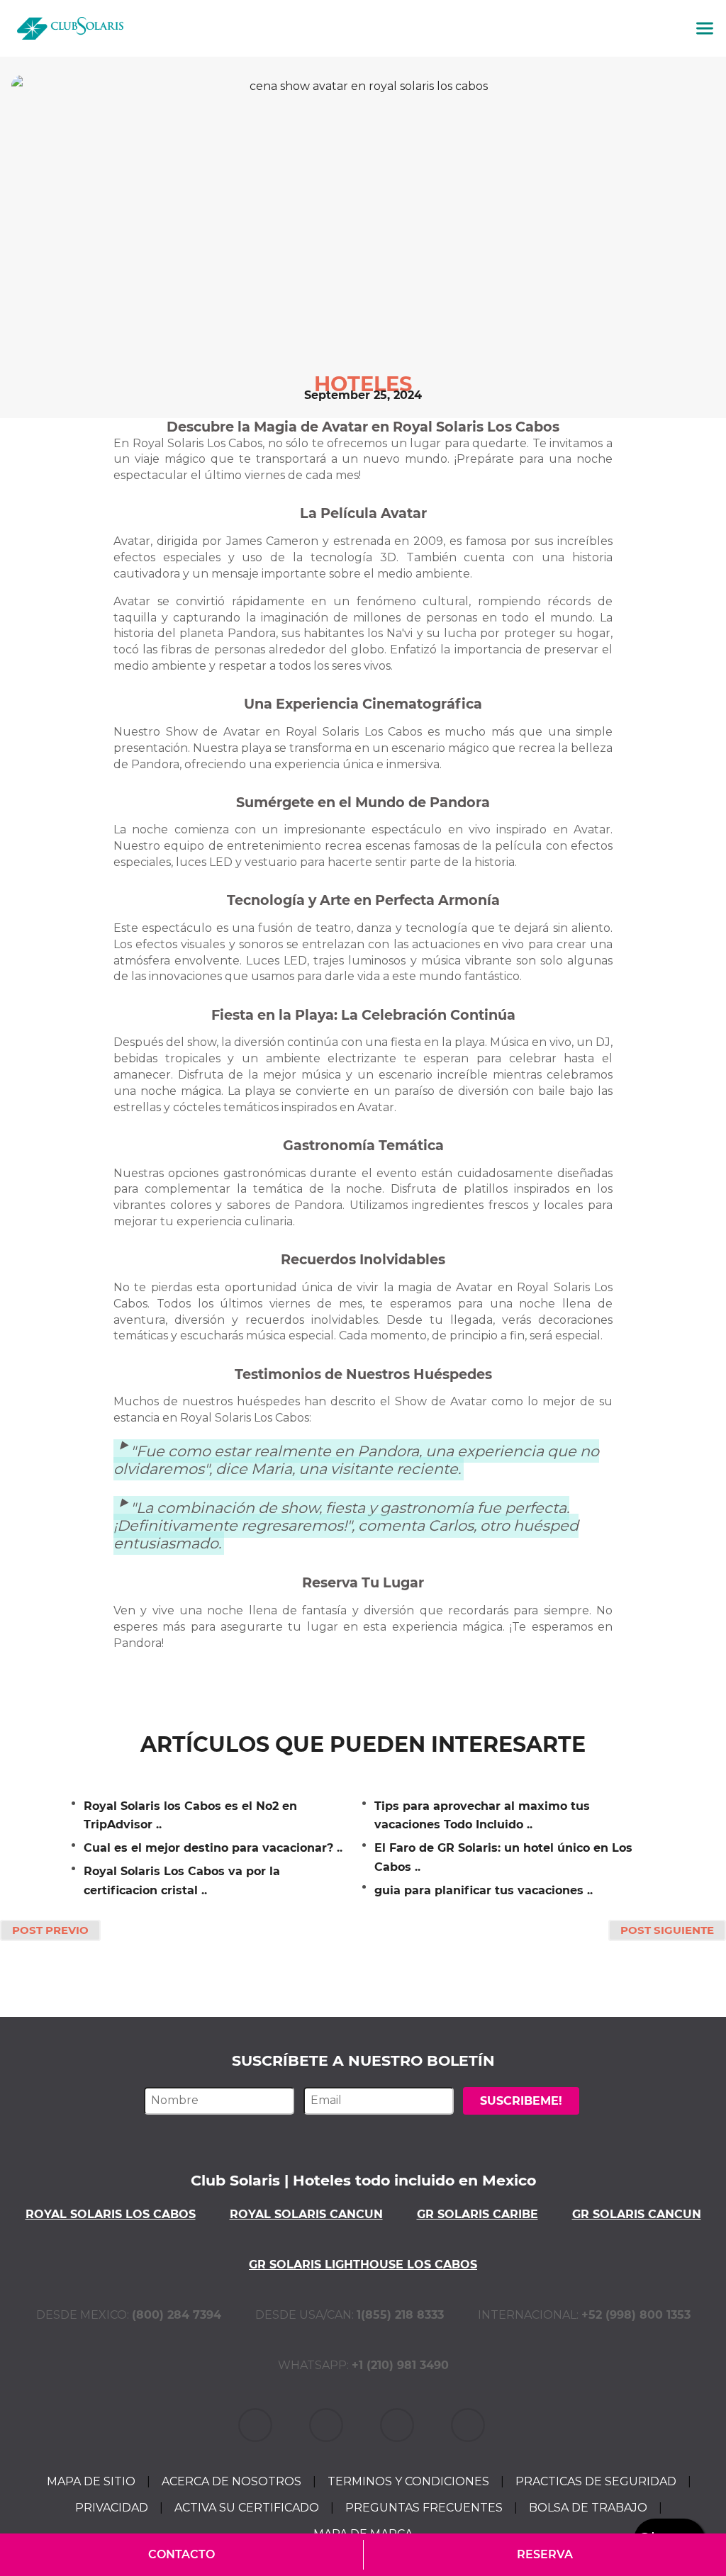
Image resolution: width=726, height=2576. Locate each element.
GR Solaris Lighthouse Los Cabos (363, 2265)
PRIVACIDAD (112, 2508)
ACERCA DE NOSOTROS (231, 2481)
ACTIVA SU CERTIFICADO (247, 2508)
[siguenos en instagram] (398, 2424)
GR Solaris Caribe (478, 2214)
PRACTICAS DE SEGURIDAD (596, 2481)
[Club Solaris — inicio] (70, 28)
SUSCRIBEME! (521, 2101)
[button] (705, 28)
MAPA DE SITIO (91, 2481)
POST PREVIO (50, 1930)
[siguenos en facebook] (328, 2424)
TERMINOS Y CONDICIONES (408, 2481)
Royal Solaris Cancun (306, 2214)
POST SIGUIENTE (667, 1930)
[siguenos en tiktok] (257, 2424)
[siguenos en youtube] (469, 2424)
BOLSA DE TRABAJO (588, 2508)
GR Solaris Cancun (637, 2214)
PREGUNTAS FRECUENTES (424, 2508)
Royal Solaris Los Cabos (111, 2214)
